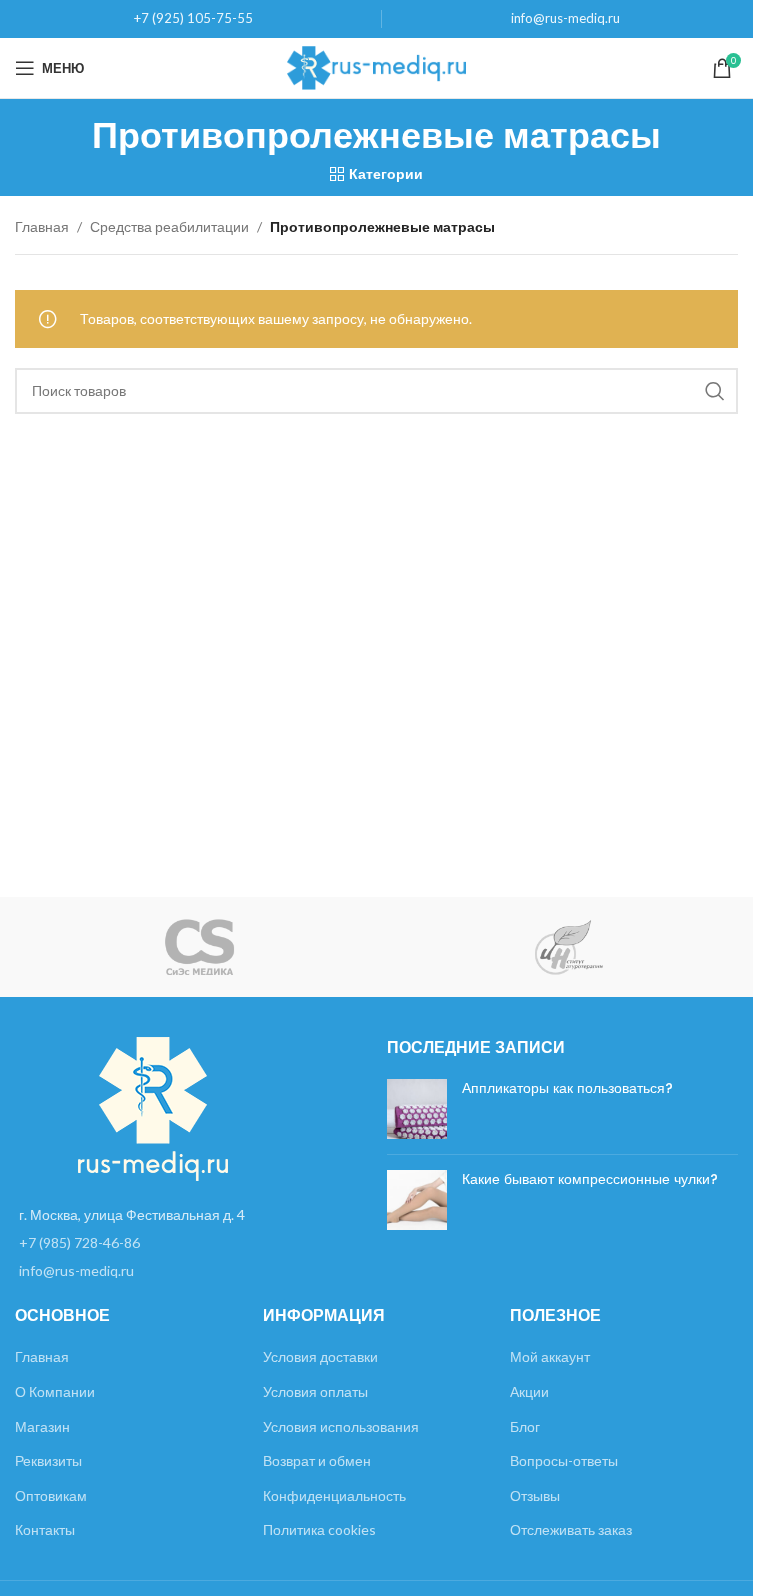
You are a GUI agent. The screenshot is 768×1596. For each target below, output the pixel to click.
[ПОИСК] (715, 391)
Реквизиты (48, 1460)
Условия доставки (320, 1356)
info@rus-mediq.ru (565, 18)
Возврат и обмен (317, 1460)
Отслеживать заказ (571, 1529)
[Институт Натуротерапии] (568, 947)
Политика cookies (319, 1529)
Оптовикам (51, 1495)
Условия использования (341, 1426)
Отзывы (535, 1495)
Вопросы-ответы (564, 1460)
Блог (525, 1426)
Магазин (42, 1426)
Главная (42, 226)
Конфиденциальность (334, 1495)
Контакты (45, 1529)
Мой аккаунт (550, 1356)
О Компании (55, 1391)
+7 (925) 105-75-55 (193, 18)
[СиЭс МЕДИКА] (199, 947)
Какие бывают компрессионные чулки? (590, 1179)
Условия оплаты (315, 1391)
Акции (529, 1391)
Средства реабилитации (169, 226)
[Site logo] (376, 66)
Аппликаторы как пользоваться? (567, 1088)
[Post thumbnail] (417, 1109)
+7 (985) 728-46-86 (79, 1242)
